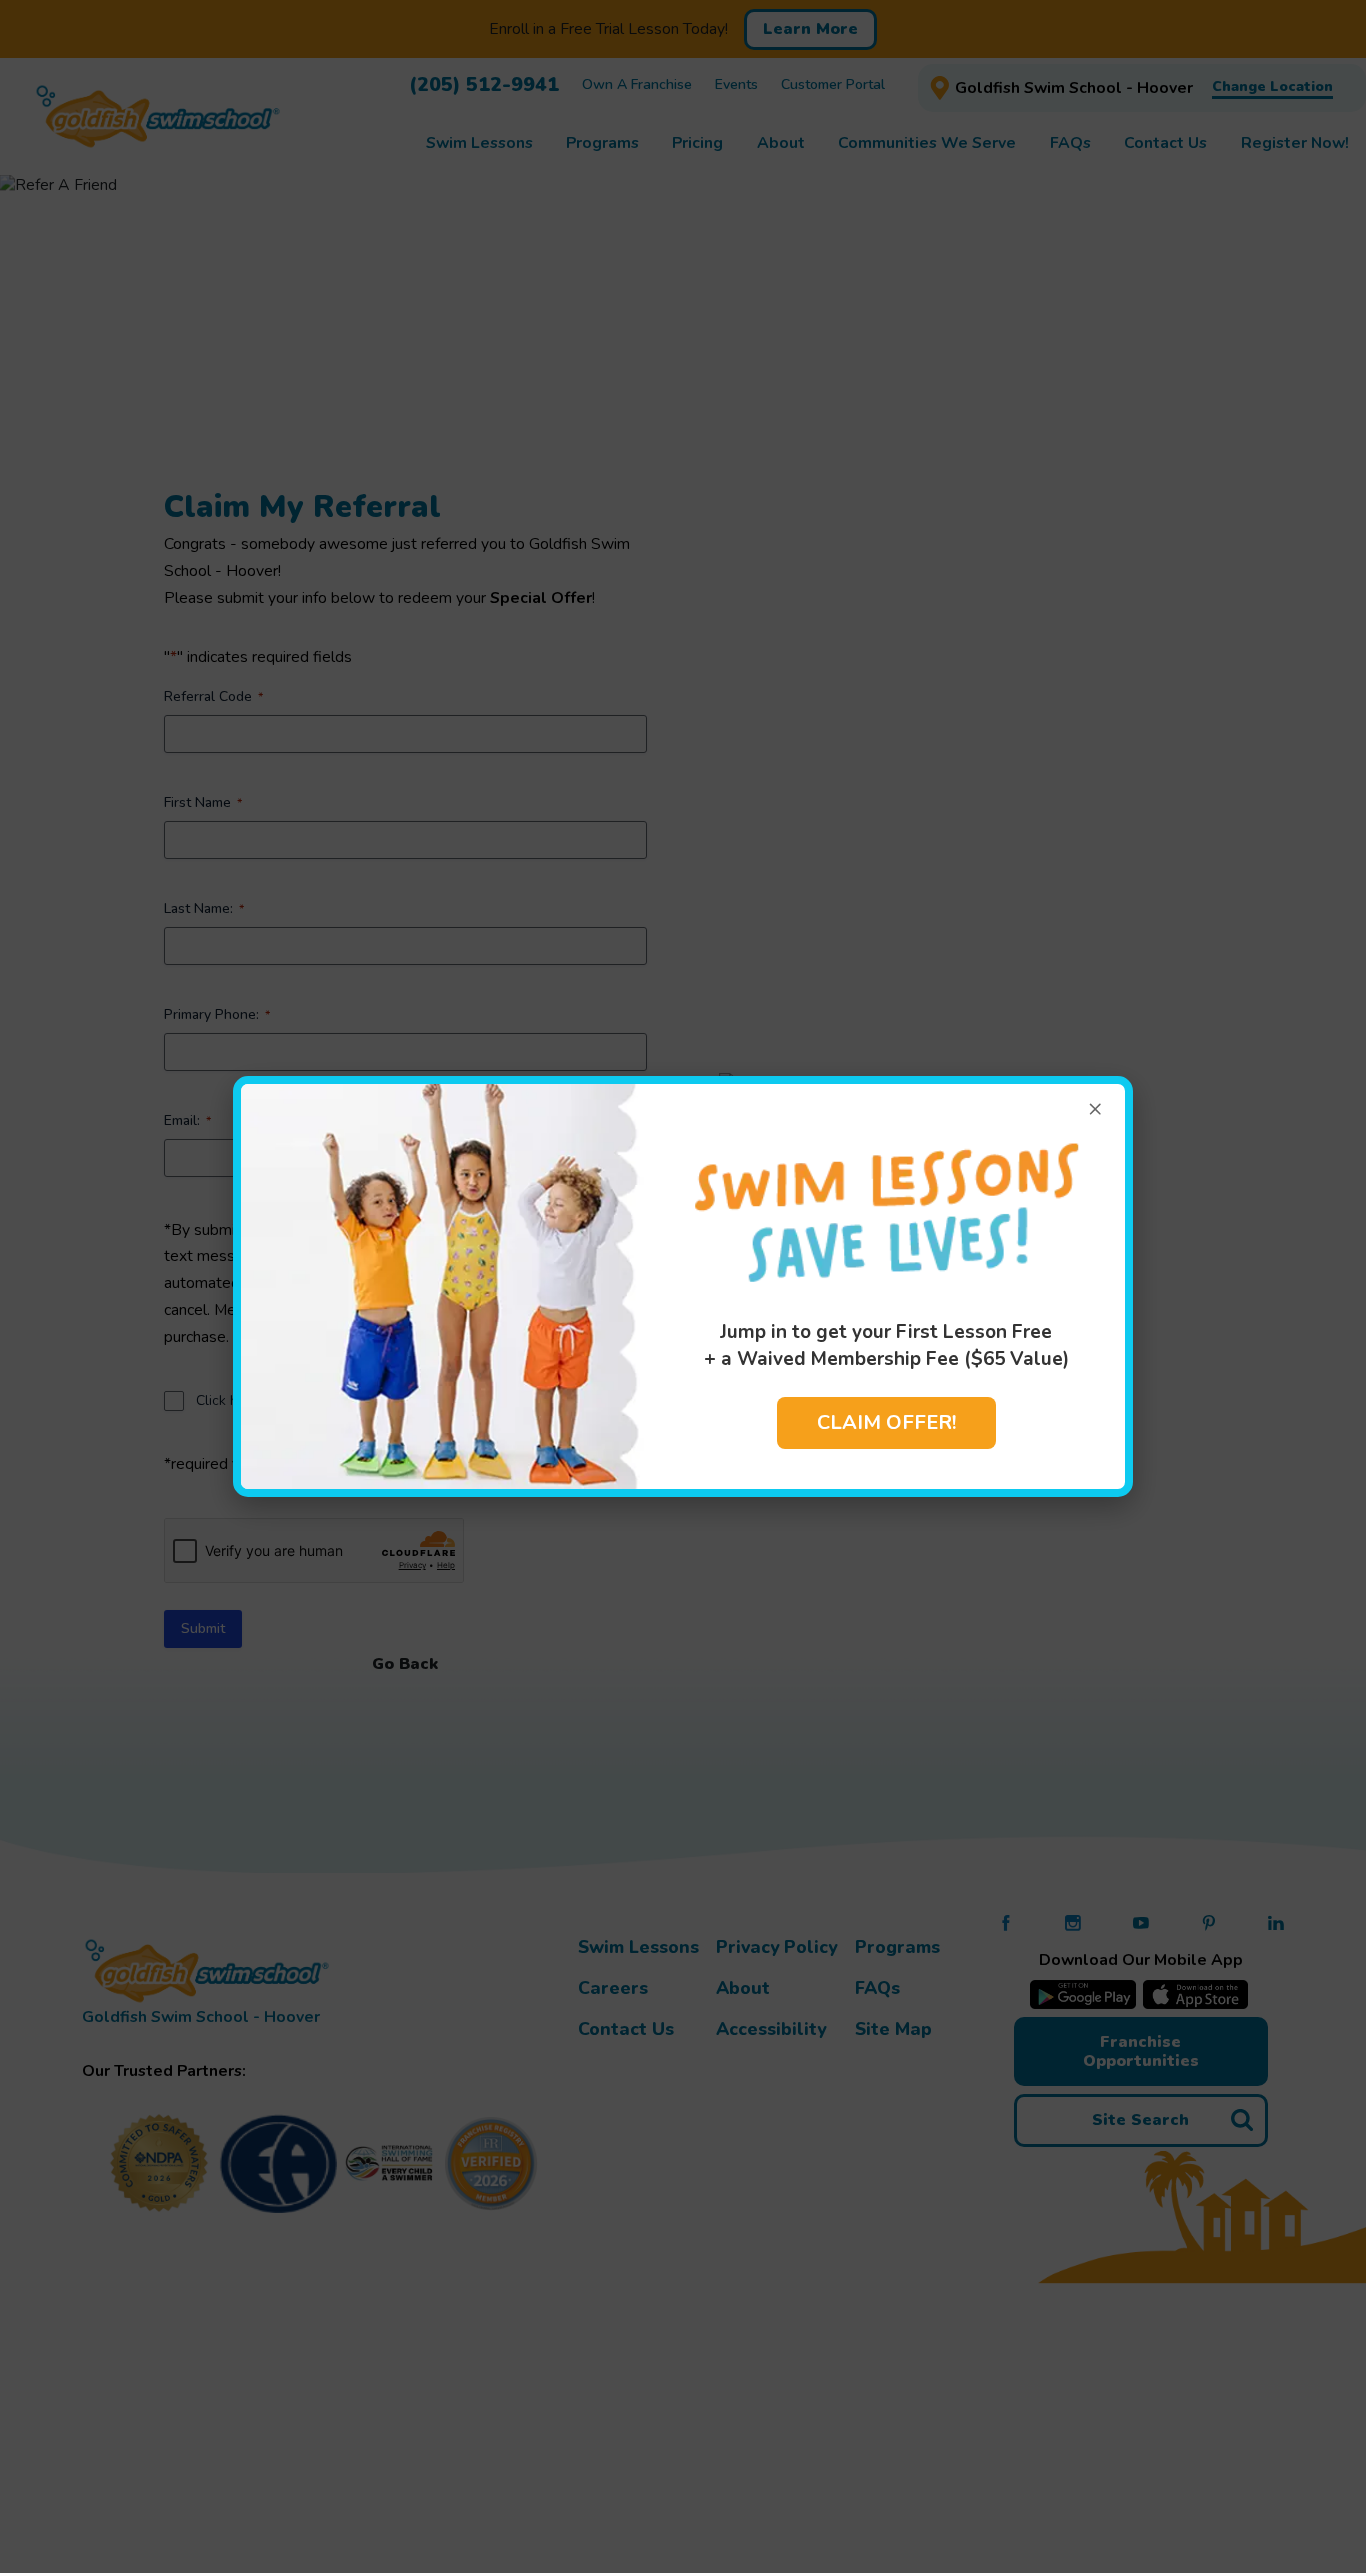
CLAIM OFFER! (886, 1422)
